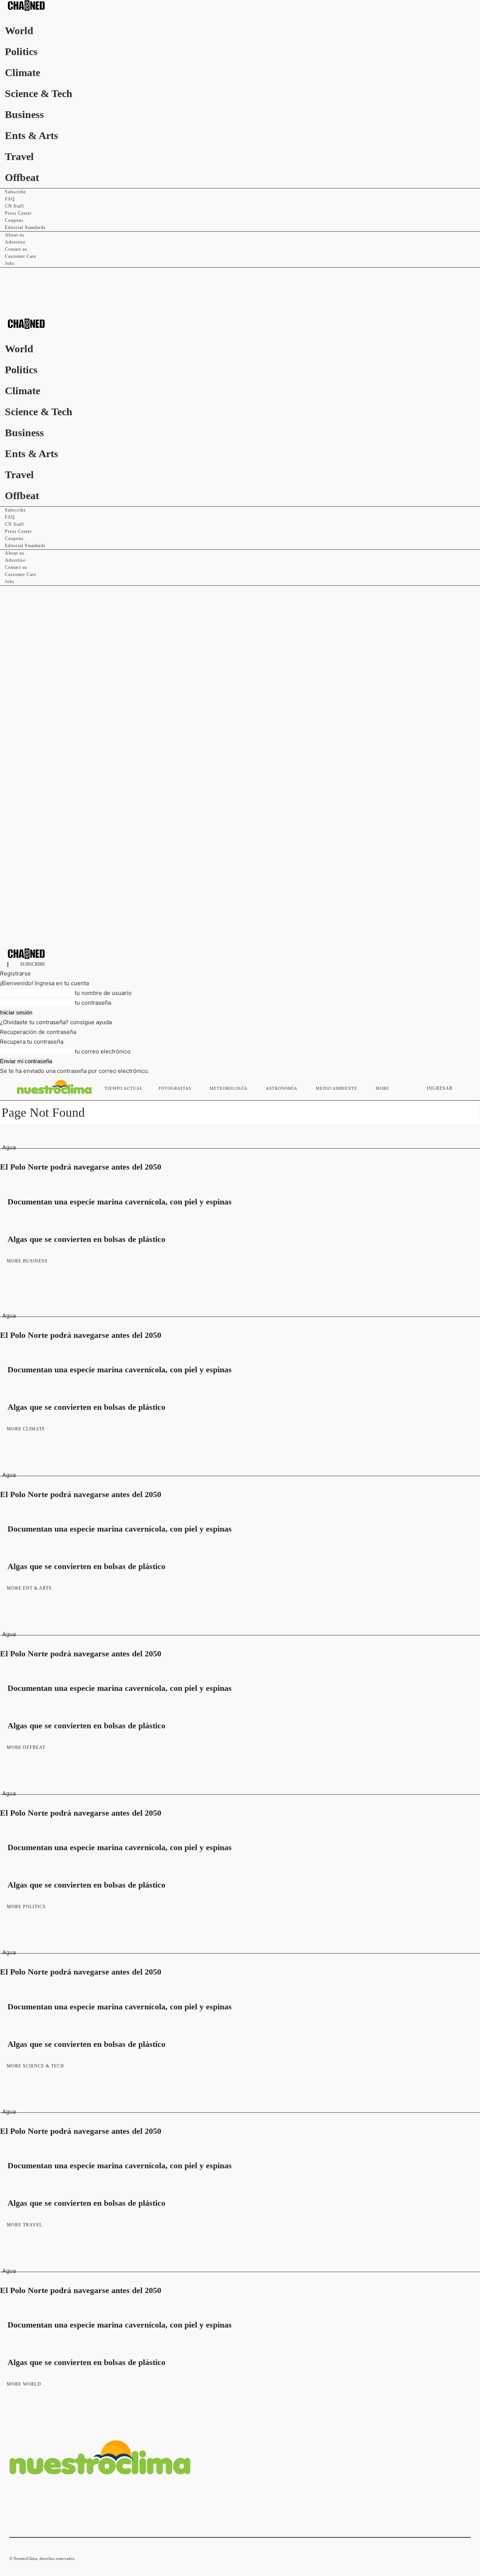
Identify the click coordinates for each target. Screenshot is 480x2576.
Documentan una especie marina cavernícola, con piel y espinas (120, 1202)
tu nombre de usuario (103, 993)
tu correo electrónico (103, 1051)
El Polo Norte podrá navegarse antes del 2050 (81, 1167)
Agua (9, 1147)
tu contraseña (93, 1003)
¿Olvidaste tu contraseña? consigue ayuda (56, 1022)
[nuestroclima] (240, 5)
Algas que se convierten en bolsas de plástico (86, 1239)
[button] (462, 1087)
